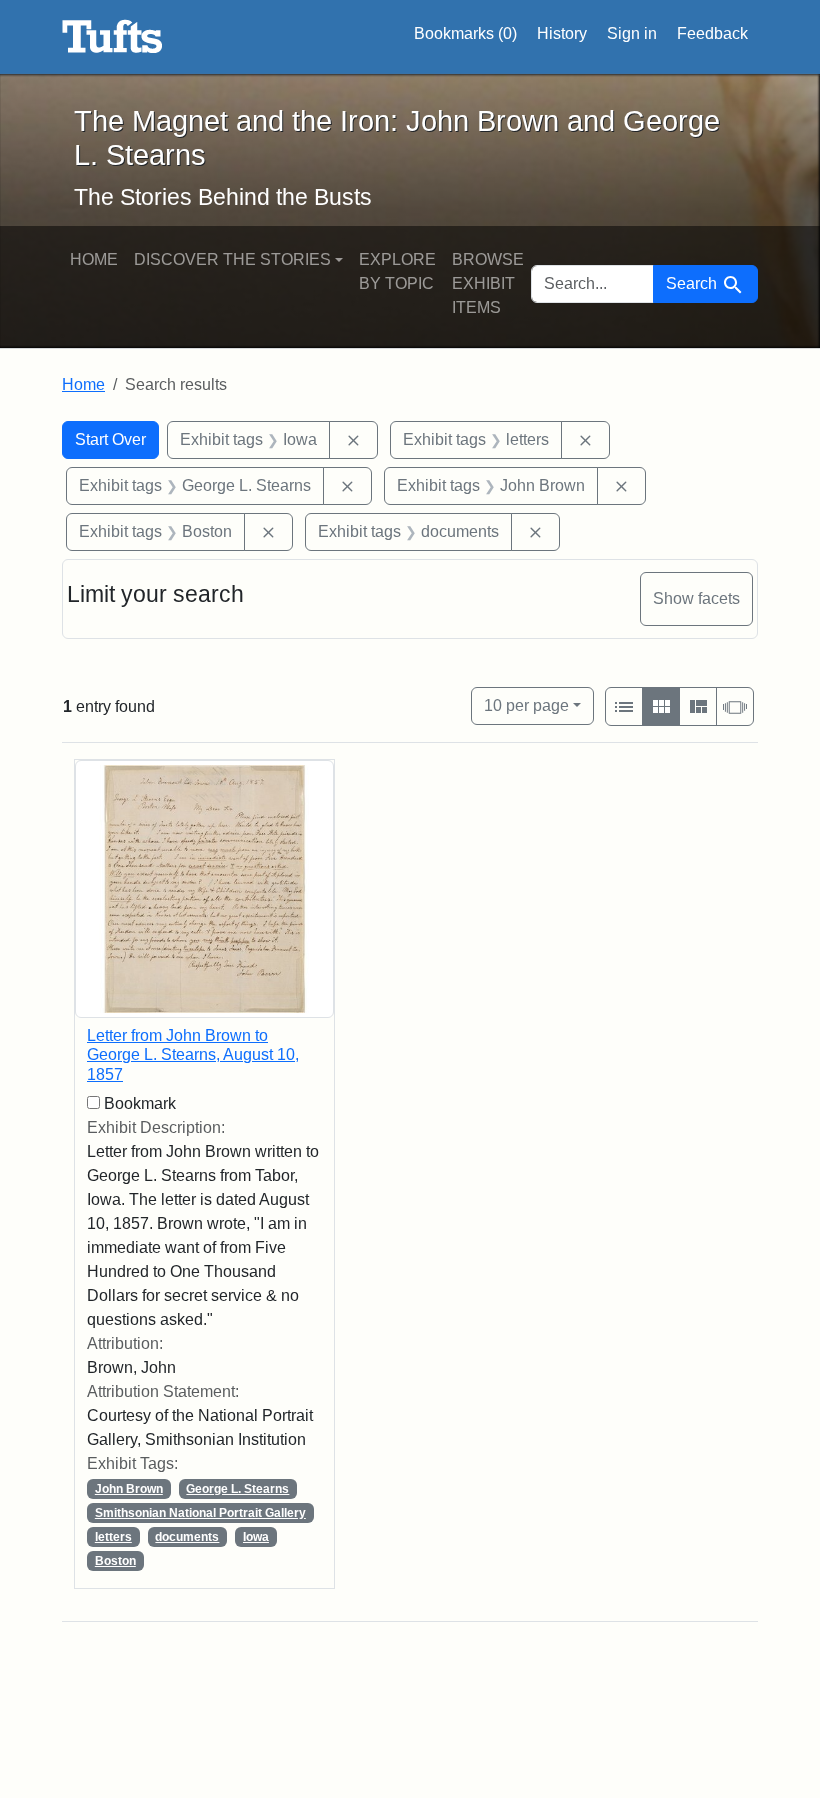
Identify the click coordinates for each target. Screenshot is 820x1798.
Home (94, 259)
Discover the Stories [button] (232, 259)
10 (526, 705)
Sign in (632, 33)
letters (113, 1537)
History (562, 33)
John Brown (129, 1489)
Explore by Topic (397, 271)
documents (187, 1537)
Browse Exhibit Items (488, 283)
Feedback (712, 33)
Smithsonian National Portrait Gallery (200, 1513)
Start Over (110, 439)
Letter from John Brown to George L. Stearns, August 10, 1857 (193, 1054)
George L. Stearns (237, 1489)
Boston (115, 1561)
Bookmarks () (465, 33)
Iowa (256, 1537)
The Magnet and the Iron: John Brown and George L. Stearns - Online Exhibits (112, 37)
